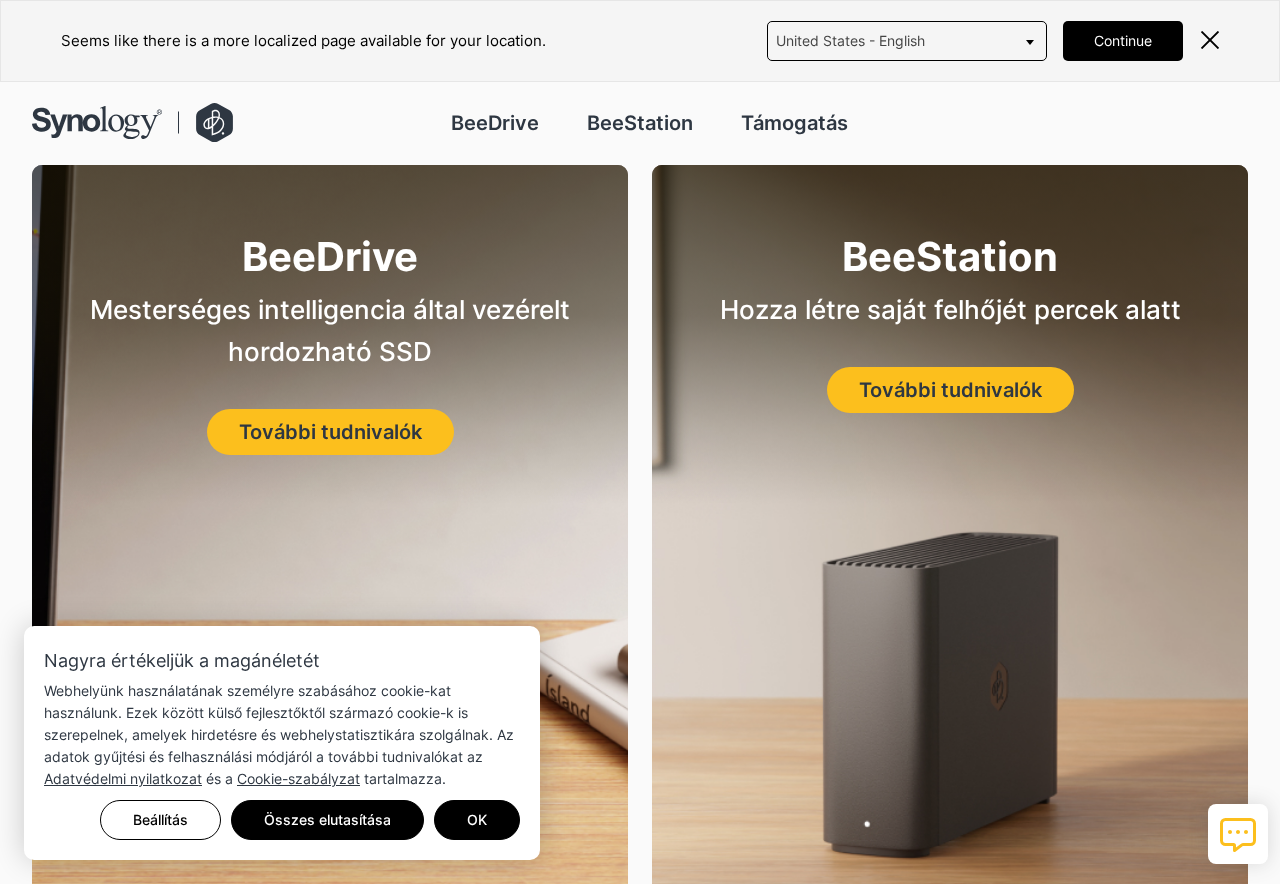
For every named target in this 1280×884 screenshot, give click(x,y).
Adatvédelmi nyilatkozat (123, 778)
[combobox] (907, 41)
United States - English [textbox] (850, 40)
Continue (1123, 40)
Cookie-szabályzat (298, 778)
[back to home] (133, 122)
